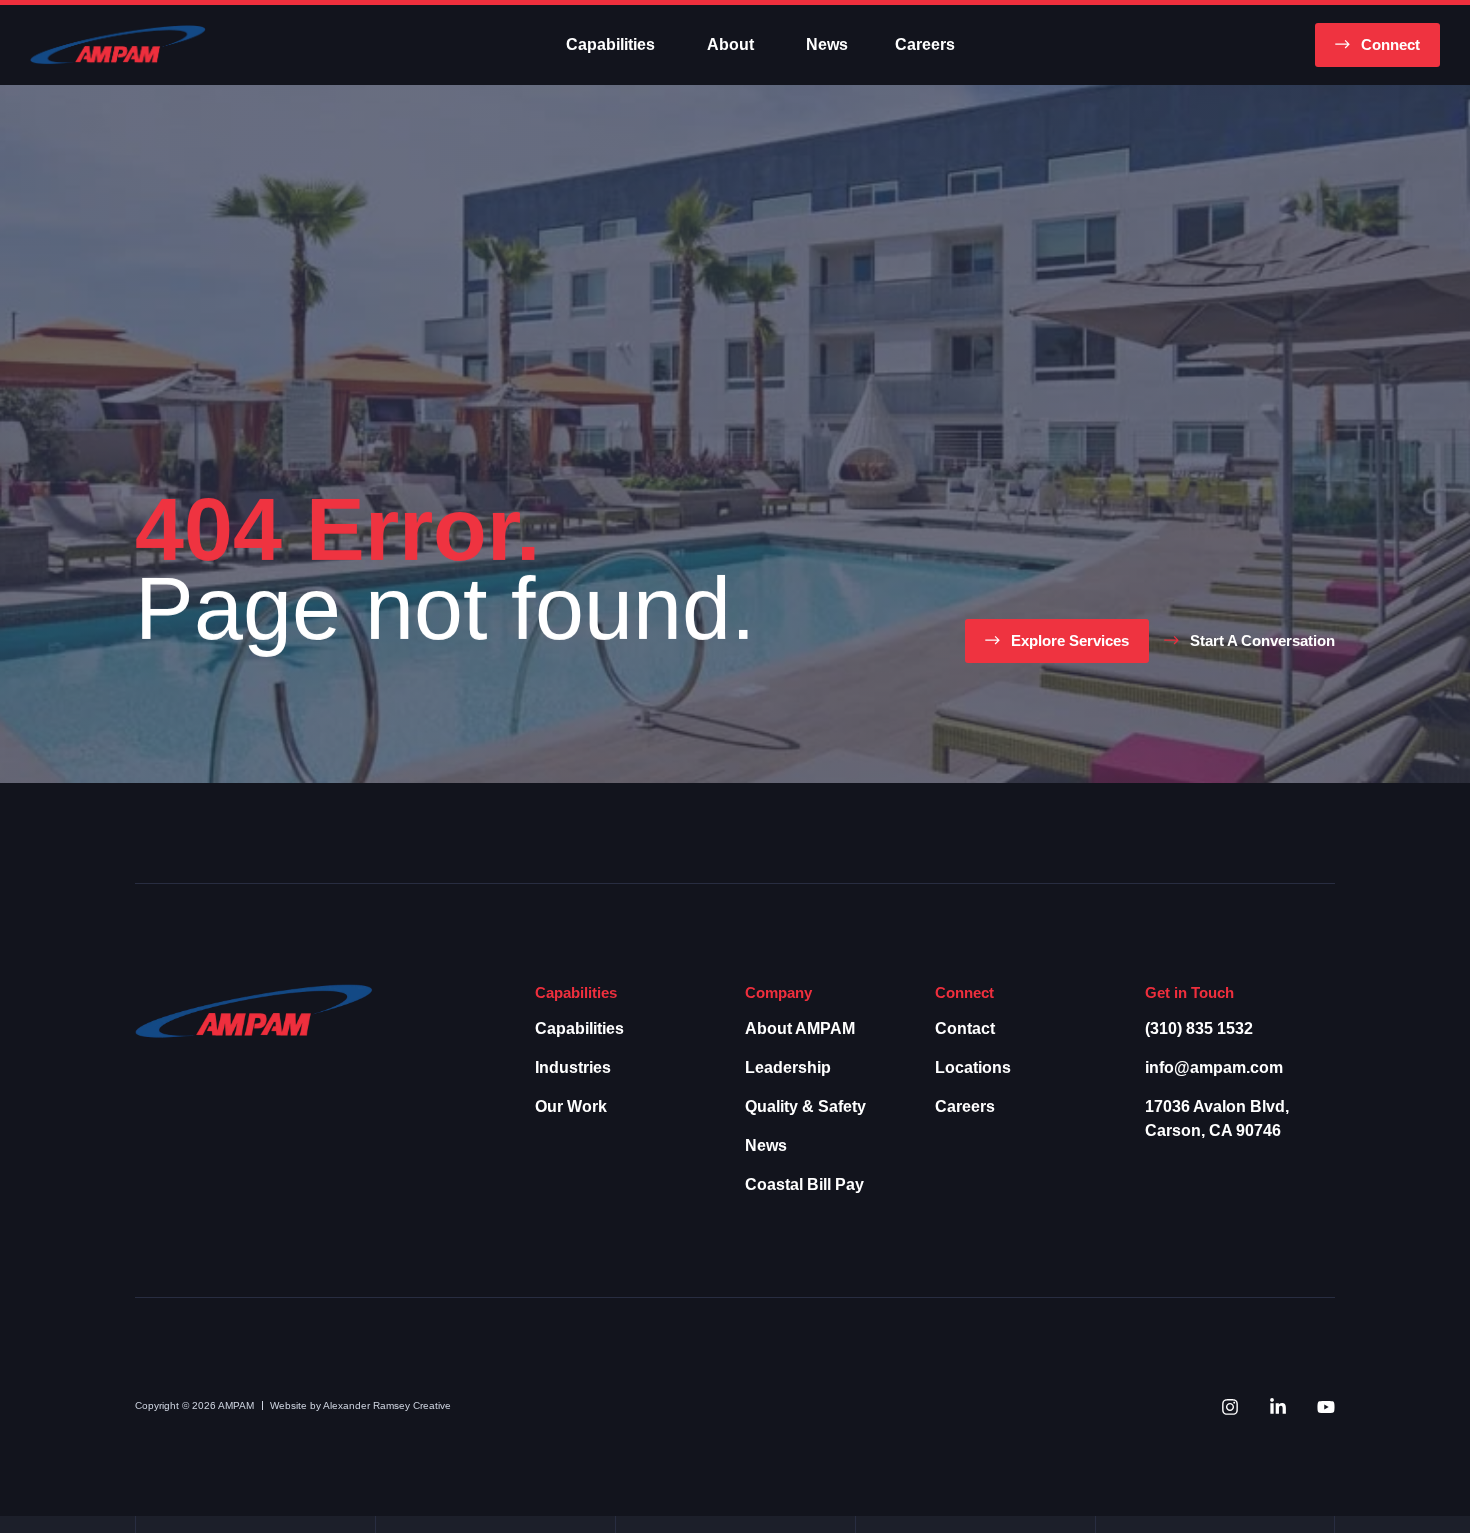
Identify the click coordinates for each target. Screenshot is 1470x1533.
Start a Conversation (1262, 640)
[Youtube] (1326, 1407)
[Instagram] (1230, 1407)
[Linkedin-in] (1278, 1407)
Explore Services (1070, 640)
